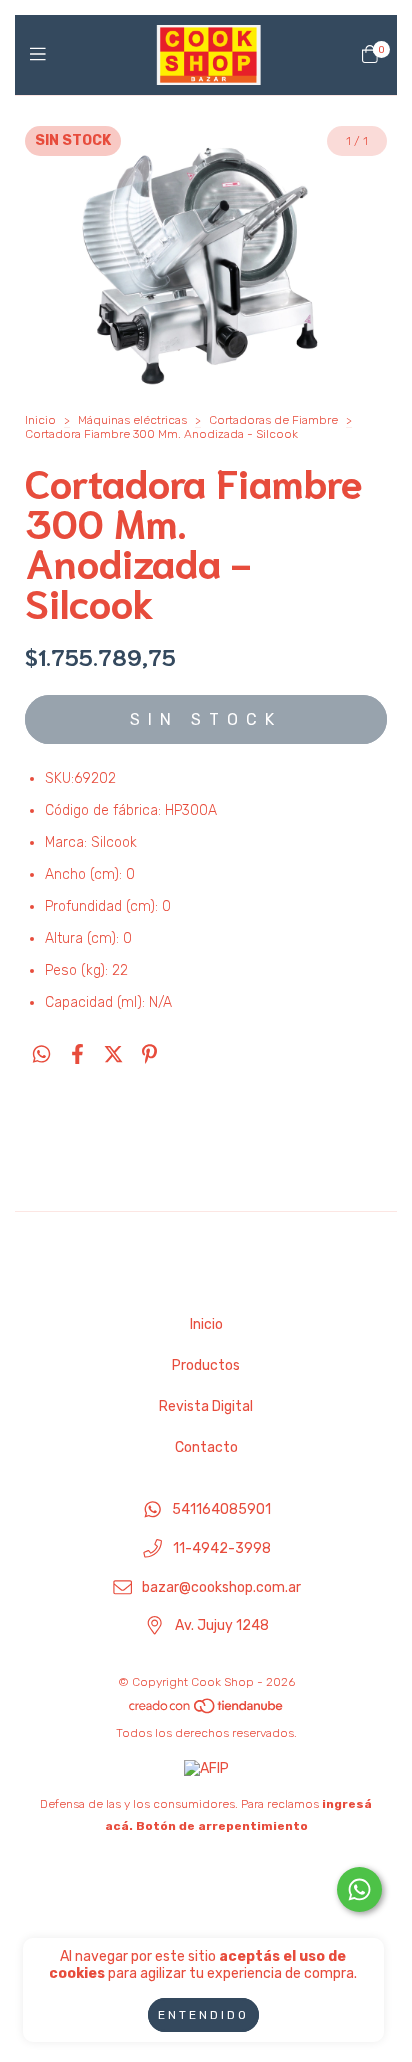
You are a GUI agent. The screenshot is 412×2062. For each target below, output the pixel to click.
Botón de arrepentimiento (222, 1826)
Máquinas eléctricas (132, 420)
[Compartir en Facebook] (77, 1054)
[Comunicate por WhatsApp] (359, 1889)
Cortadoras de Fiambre (273, 420)
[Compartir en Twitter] (113, 1054)
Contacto (206, 1447)
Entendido (203, 2015)
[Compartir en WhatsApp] (41, 1054)
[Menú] (42, 55)
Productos (206, 1365)
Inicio (40, 420)
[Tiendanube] (207, 1711)
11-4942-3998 (222, 1548)
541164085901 (221, 1510)
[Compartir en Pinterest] (149, 1054)
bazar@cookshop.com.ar (221, 1587)
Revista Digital (206, 1406)
